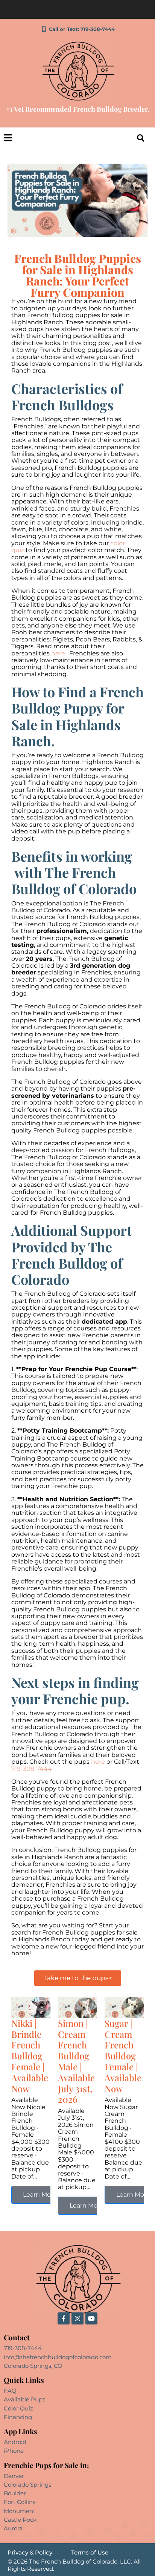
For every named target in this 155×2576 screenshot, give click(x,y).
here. (59, 653)
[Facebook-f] (64, 2318)
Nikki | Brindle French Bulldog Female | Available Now (30, 2056)
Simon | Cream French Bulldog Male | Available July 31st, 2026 (76, 2061)
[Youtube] (91, 2318)
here (98, 1762)
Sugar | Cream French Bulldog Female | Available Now (123, 2056)
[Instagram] (77, 2318)
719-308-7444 (32, 1769)
